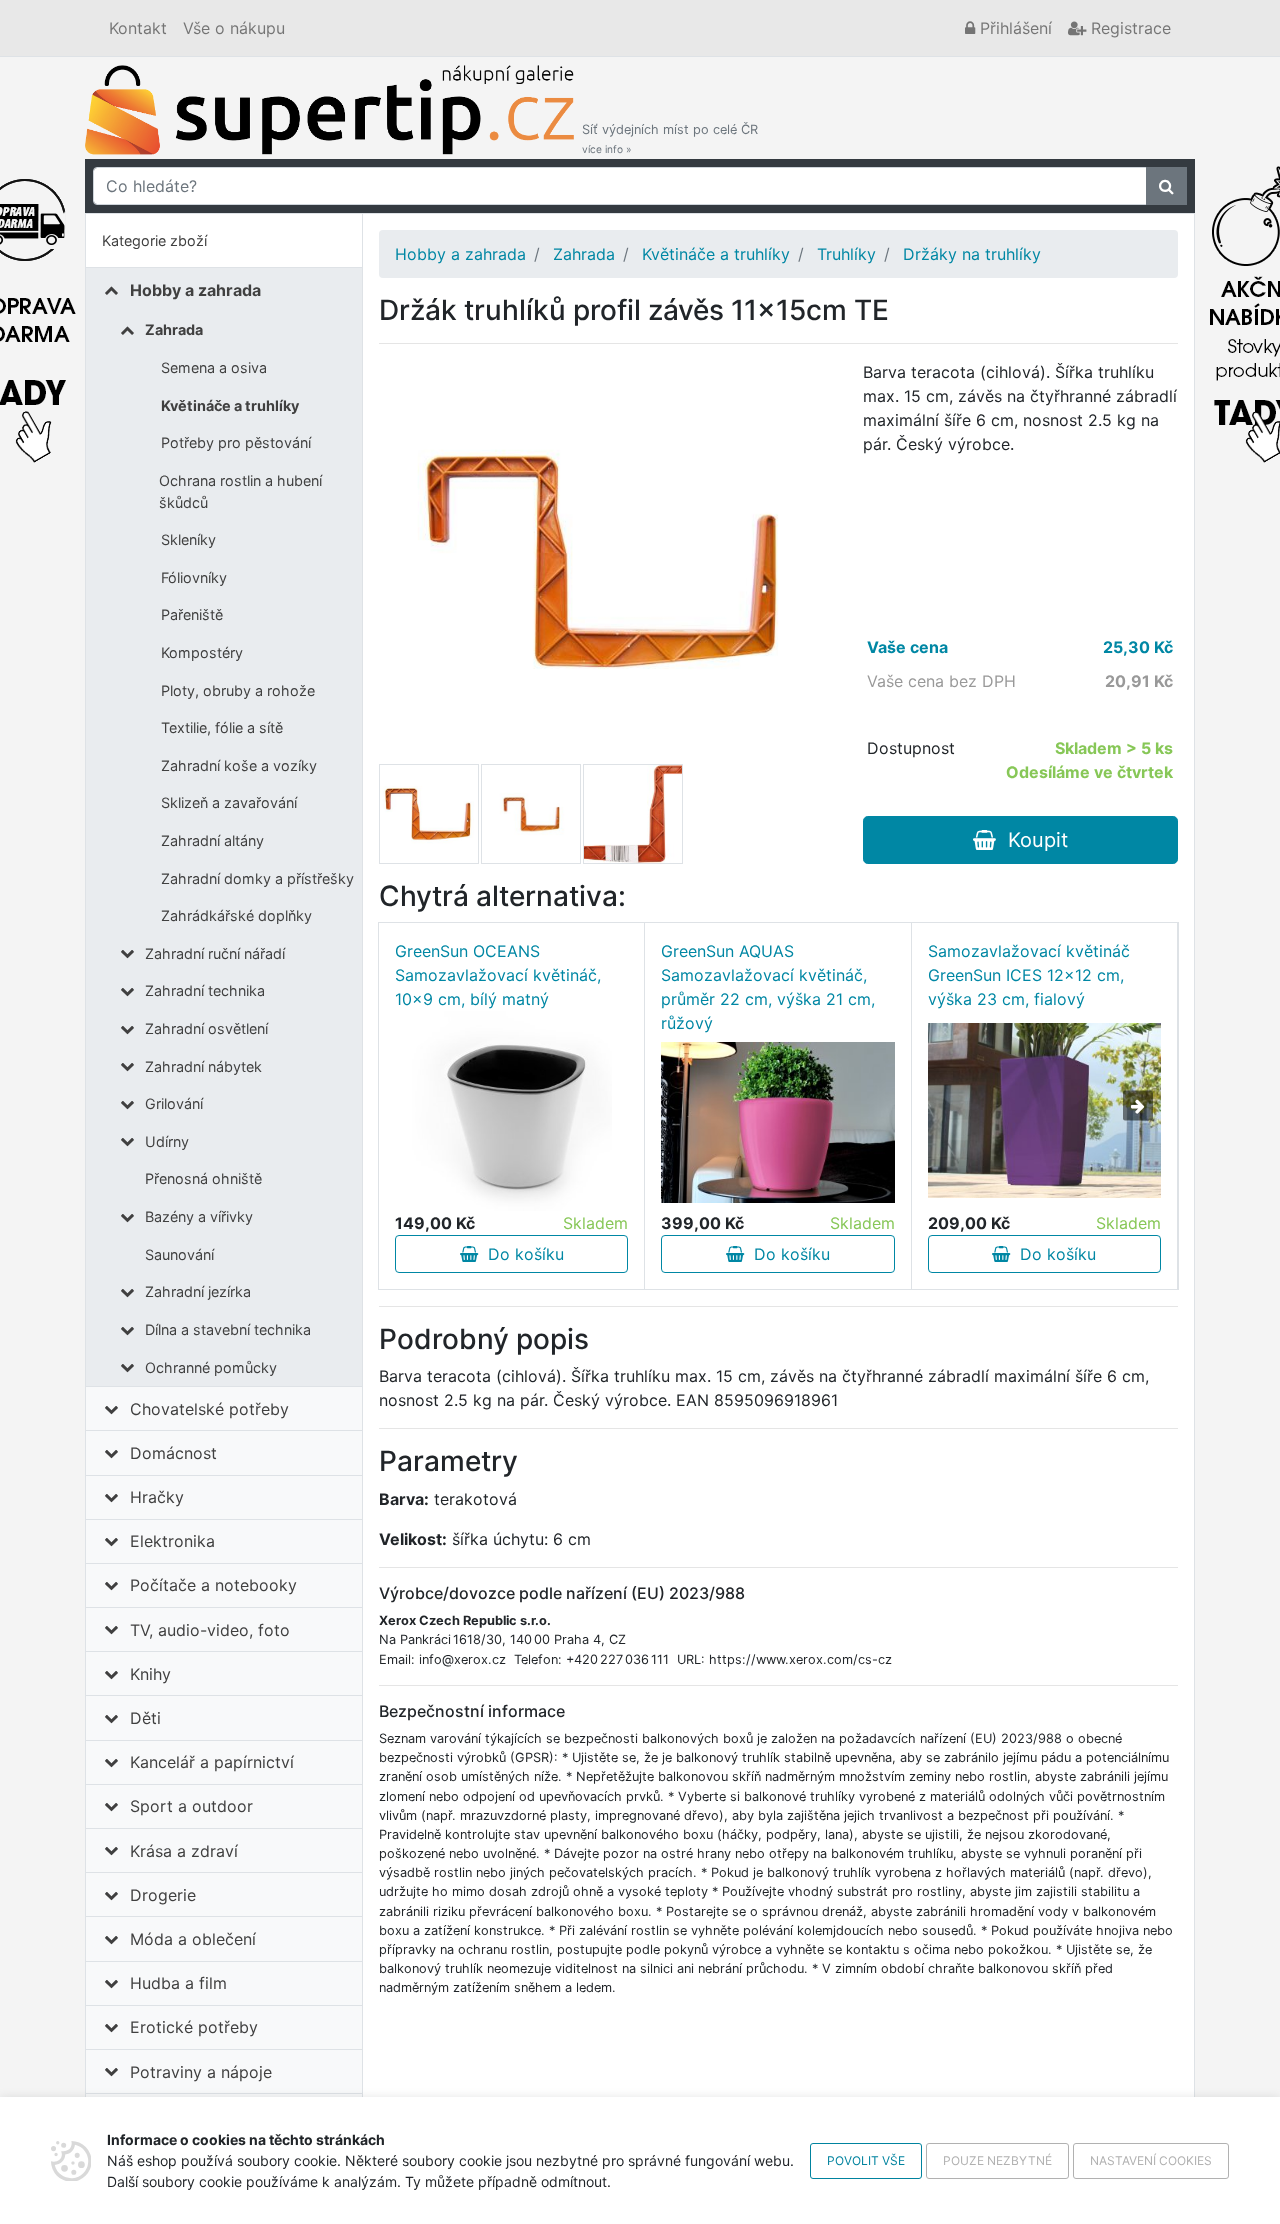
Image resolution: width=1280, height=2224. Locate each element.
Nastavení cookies (1151, 2160)
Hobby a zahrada (195, 290)
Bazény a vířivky (199, 1216)
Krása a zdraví (184, 1851)
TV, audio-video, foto (210, 1630)
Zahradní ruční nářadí (215, 953)
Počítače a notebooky (213, 1585)
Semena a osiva (214, 367)
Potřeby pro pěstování (236, 442)
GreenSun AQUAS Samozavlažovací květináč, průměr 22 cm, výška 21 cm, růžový (768, 987)
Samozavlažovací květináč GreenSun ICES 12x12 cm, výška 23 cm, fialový (1029, 975)
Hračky (157, 1497)
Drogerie (163, 1895)
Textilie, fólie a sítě (222, 727)
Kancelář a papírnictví (212, 1762)
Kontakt (138, 28)
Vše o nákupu (234, 28)
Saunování (179, 1254)
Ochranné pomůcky (211, 1367)
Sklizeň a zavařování (229, 802)
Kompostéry (202, 652)
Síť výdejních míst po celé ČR (670, 138)
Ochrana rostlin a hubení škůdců (240, 491)
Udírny (167, 1141)
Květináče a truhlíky (230, 405)
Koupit (1032, 840)
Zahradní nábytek (203, 1066)
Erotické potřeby (194, 2027)
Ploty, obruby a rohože (238, 690)
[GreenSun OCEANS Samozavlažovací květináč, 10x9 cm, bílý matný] (512, 1111)
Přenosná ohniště (203, 1178)
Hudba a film (178, 1983)
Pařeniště (192, 614)
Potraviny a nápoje (201, 2072)
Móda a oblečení (193, 1939)
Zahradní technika (205, 990)
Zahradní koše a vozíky (239, 765)
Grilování (174, 1103)
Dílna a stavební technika (228, 1329)
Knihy (150, 1674)
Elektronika (172, 1541)
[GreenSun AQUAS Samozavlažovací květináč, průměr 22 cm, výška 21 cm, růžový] (777, 1122)
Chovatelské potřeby (209, 1409)
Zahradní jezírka (198, 1291)
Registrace (1128, 28)
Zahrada (174, 329)
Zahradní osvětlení (206, 1028)
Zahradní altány (212, 840)
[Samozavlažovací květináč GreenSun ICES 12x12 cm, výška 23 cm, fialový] (1044, 1110)
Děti (145, 1718)
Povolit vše (866, 2160)
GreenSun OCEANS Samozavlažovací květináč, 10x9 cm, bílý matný (498, 975)
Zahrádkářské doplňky (236, 915)
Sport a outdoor (191, 1806)
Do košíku (521, 1254)
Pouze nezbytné (997, 2160)
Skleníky (188, 539)
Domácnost (173, 1453)
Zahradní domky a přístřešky (257, 878)
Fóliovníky (194, 577)
